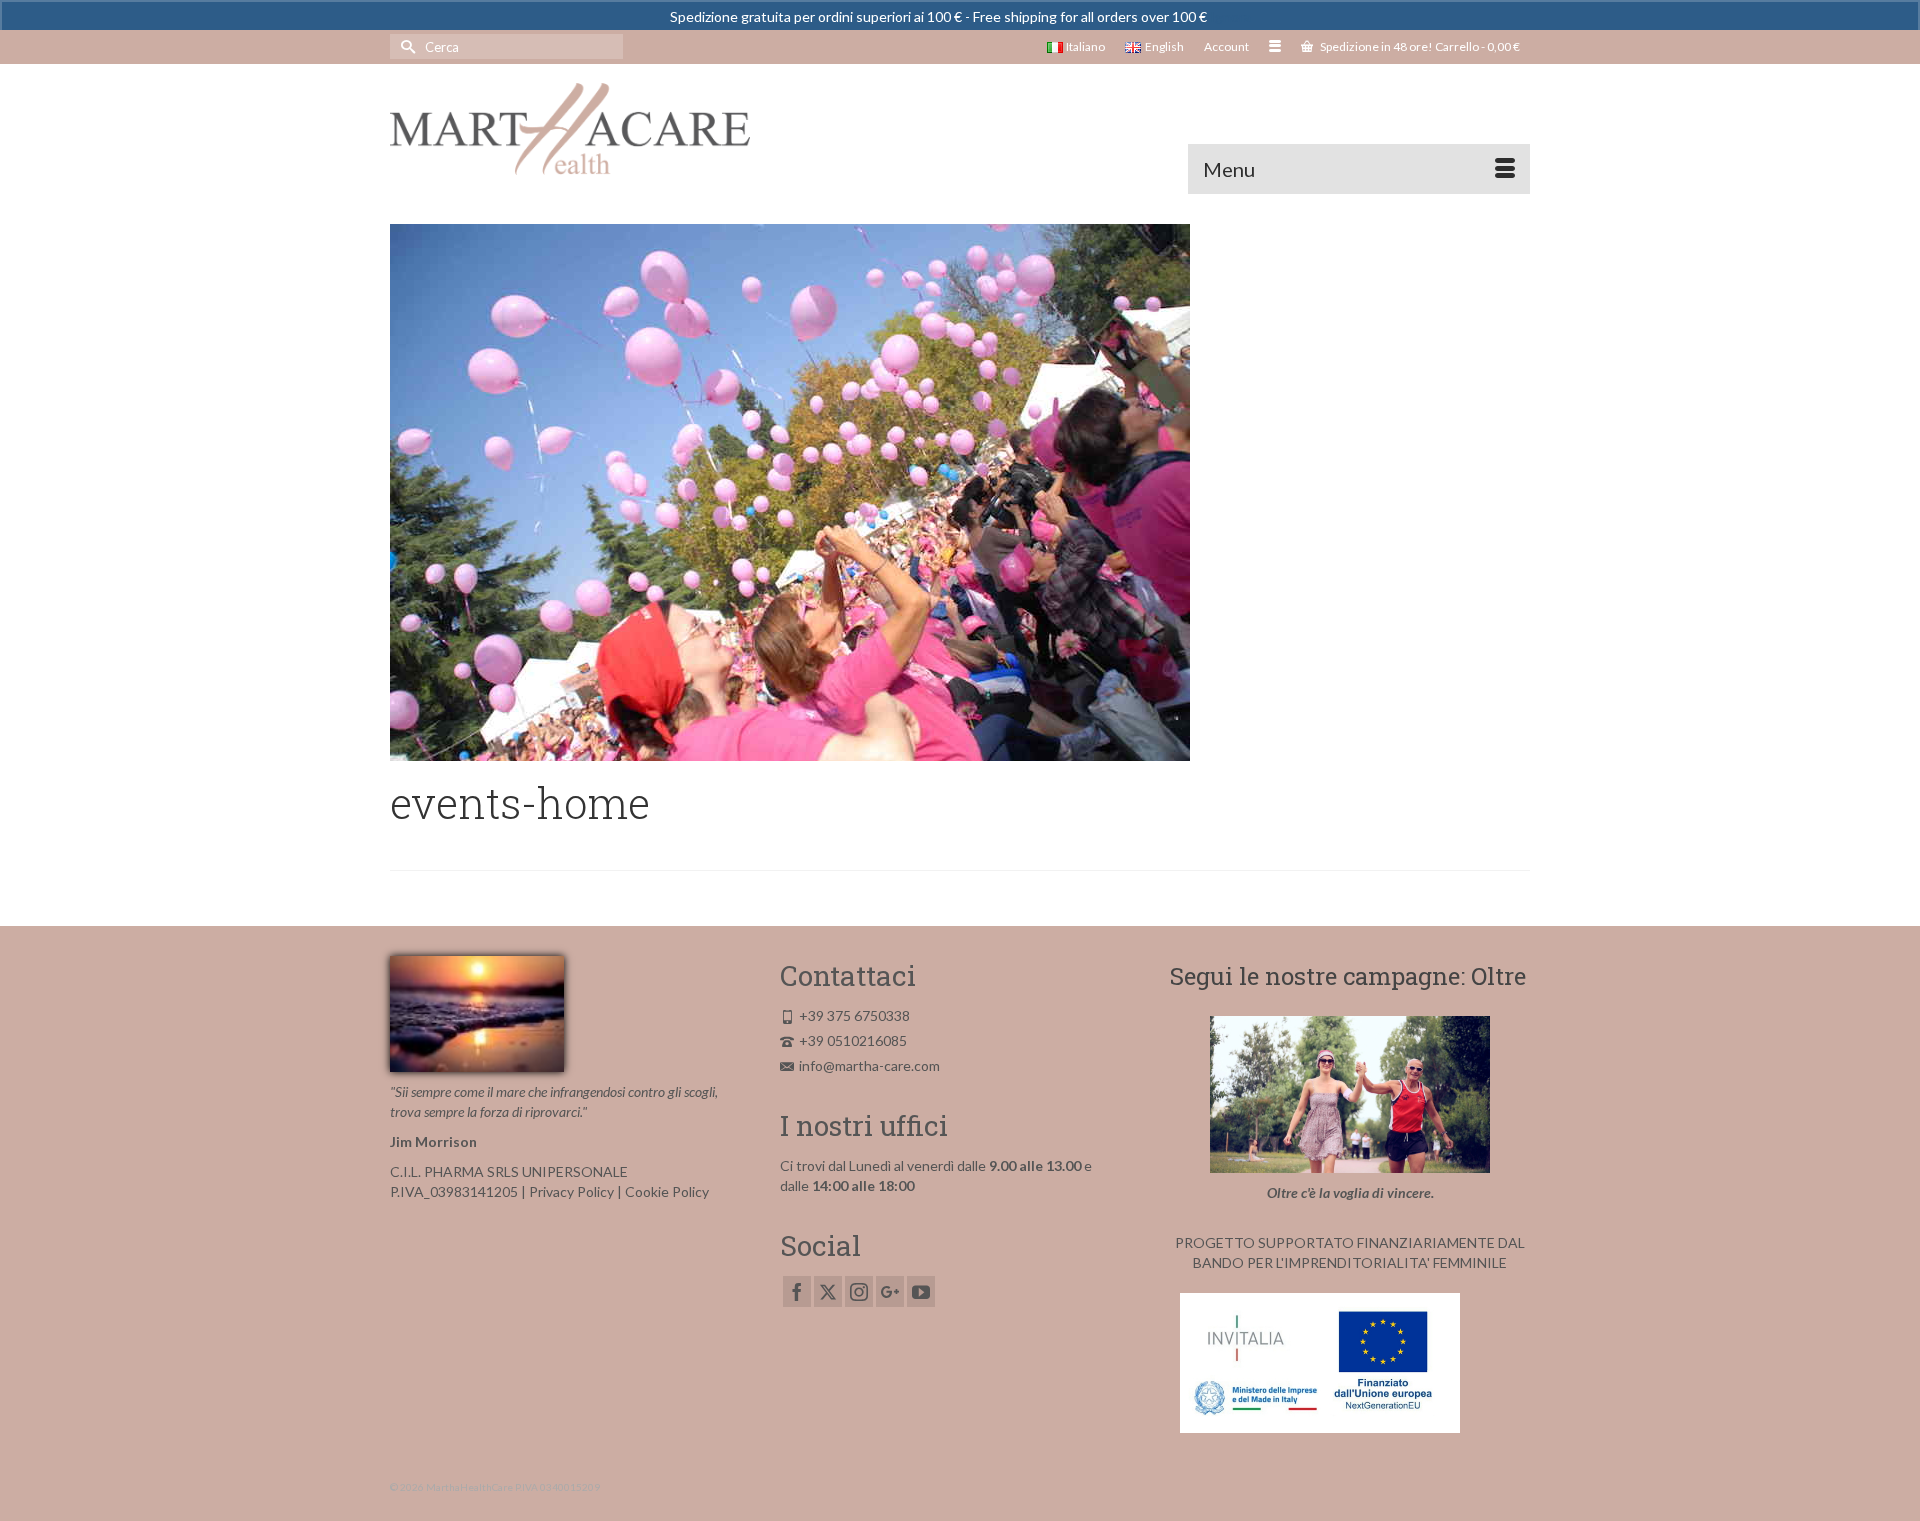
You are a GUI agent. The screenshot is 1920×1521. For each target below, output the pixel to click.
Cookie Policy (667, 1191)
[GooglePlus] (890, 1291)
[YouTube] (921, 1291)
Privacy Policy (571, 1191)
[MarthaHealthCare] (570, 129)
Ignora (1230, 16)
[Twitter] (828, 1291)
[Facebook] (797, 1291)
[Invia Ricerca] (405, 46)
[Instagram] (859, 1291)
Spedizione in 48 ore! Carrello (1419, 46)
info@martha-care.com (869, 1065)
